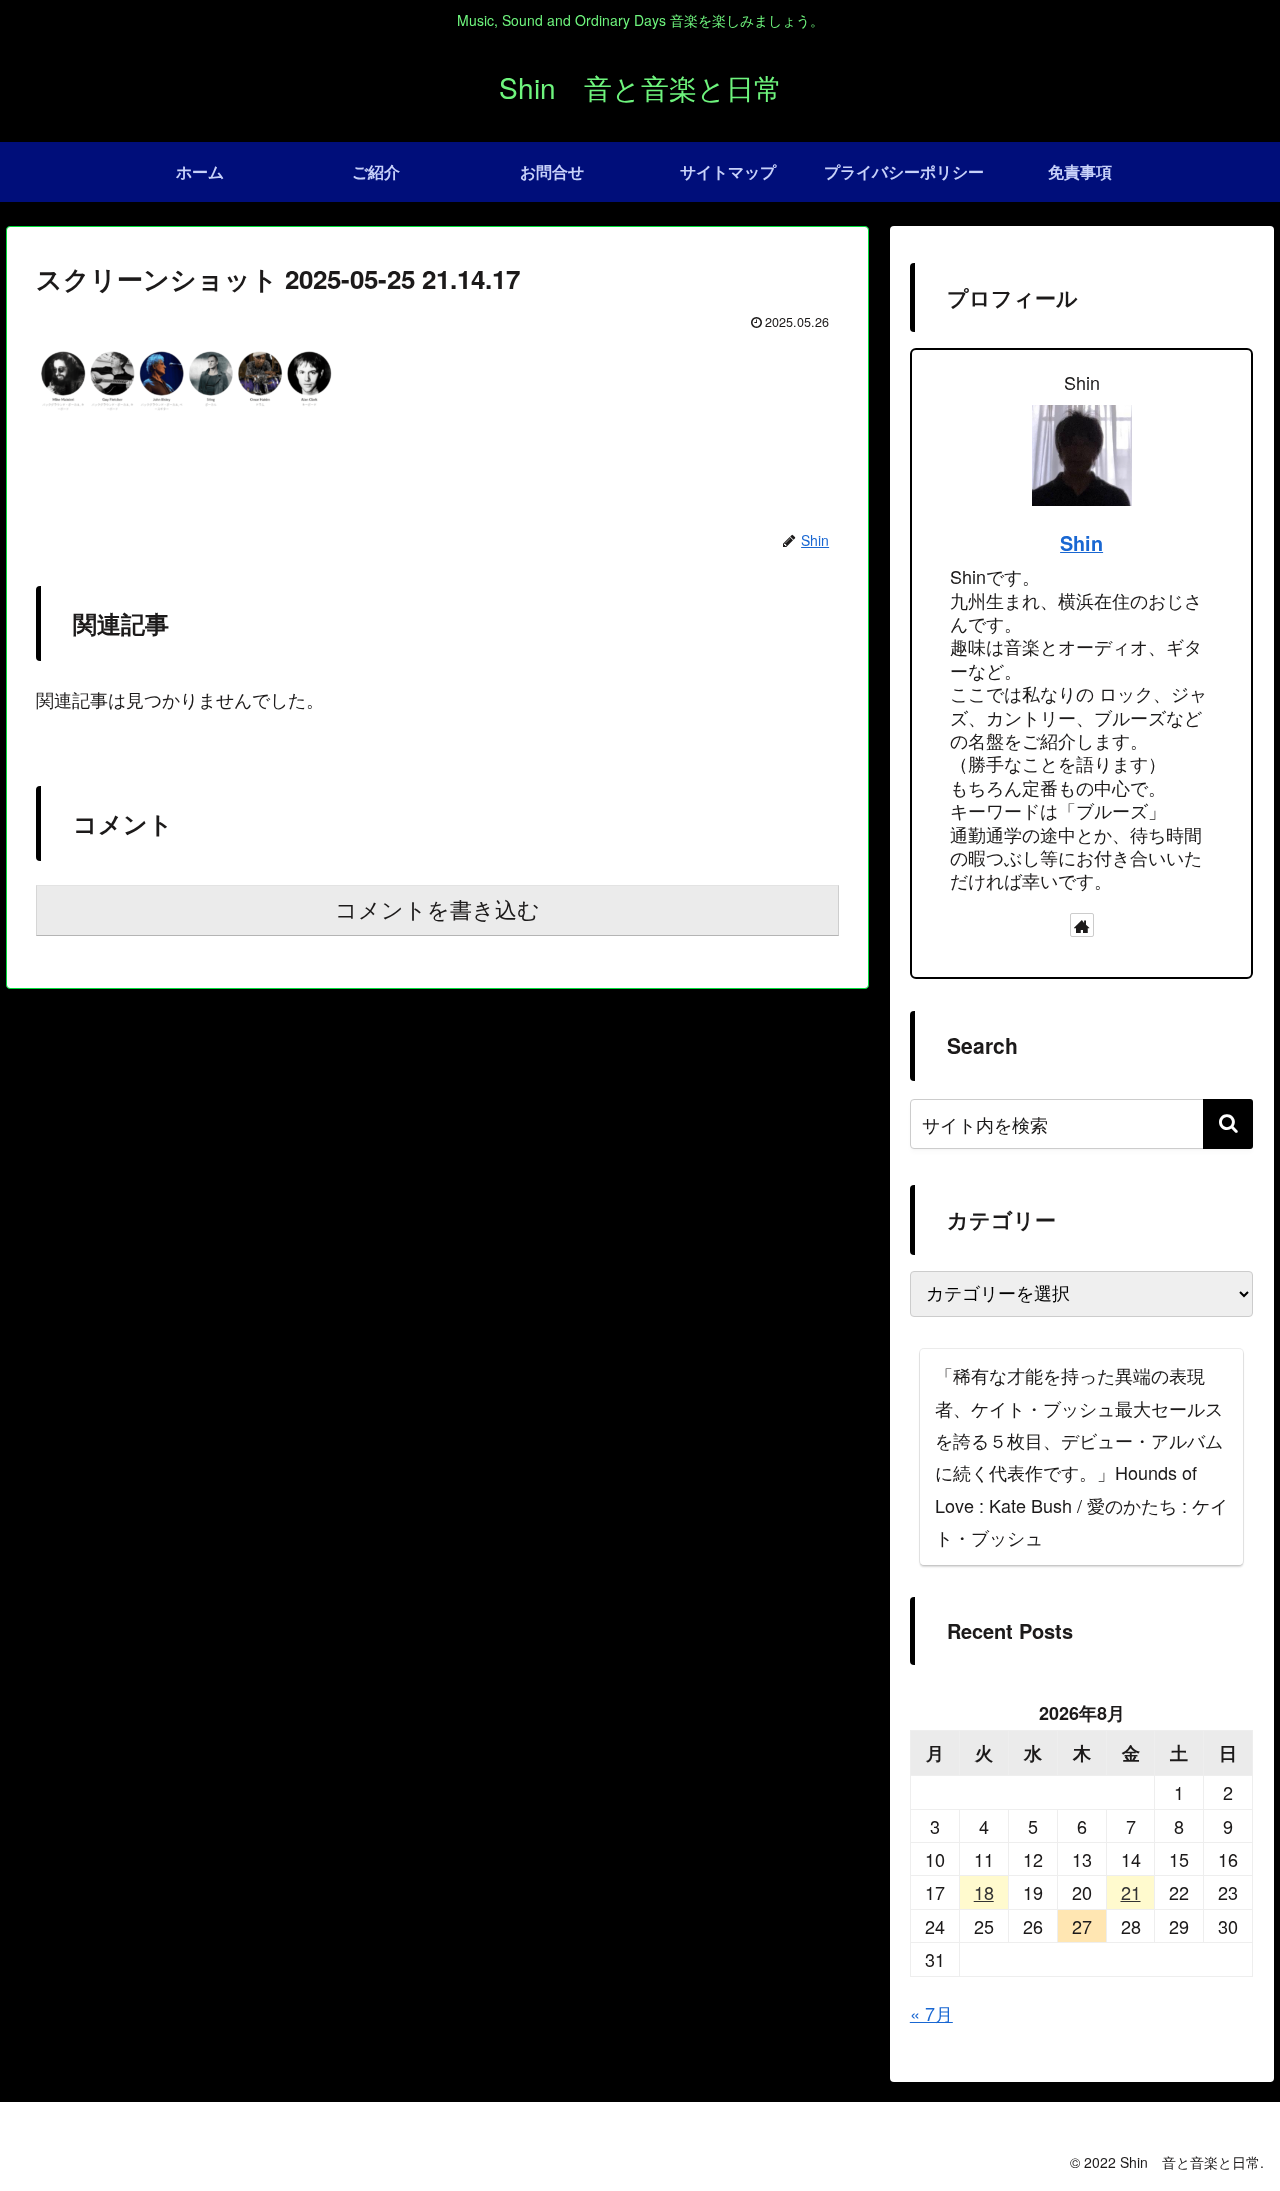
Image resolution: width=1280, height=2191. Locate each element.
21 (1131, 1892)
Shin (1081, 543)
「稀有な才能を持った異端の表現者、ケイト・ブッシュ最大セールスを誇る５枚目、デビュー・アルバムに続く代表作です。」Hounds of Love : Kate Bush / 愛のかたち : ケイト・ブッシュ (1081, 1456)
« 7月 (931, 2013)
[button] (1228, 1124)
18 (984, 1892)
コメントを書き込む (437, 910)
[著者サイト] (1082, 925)
